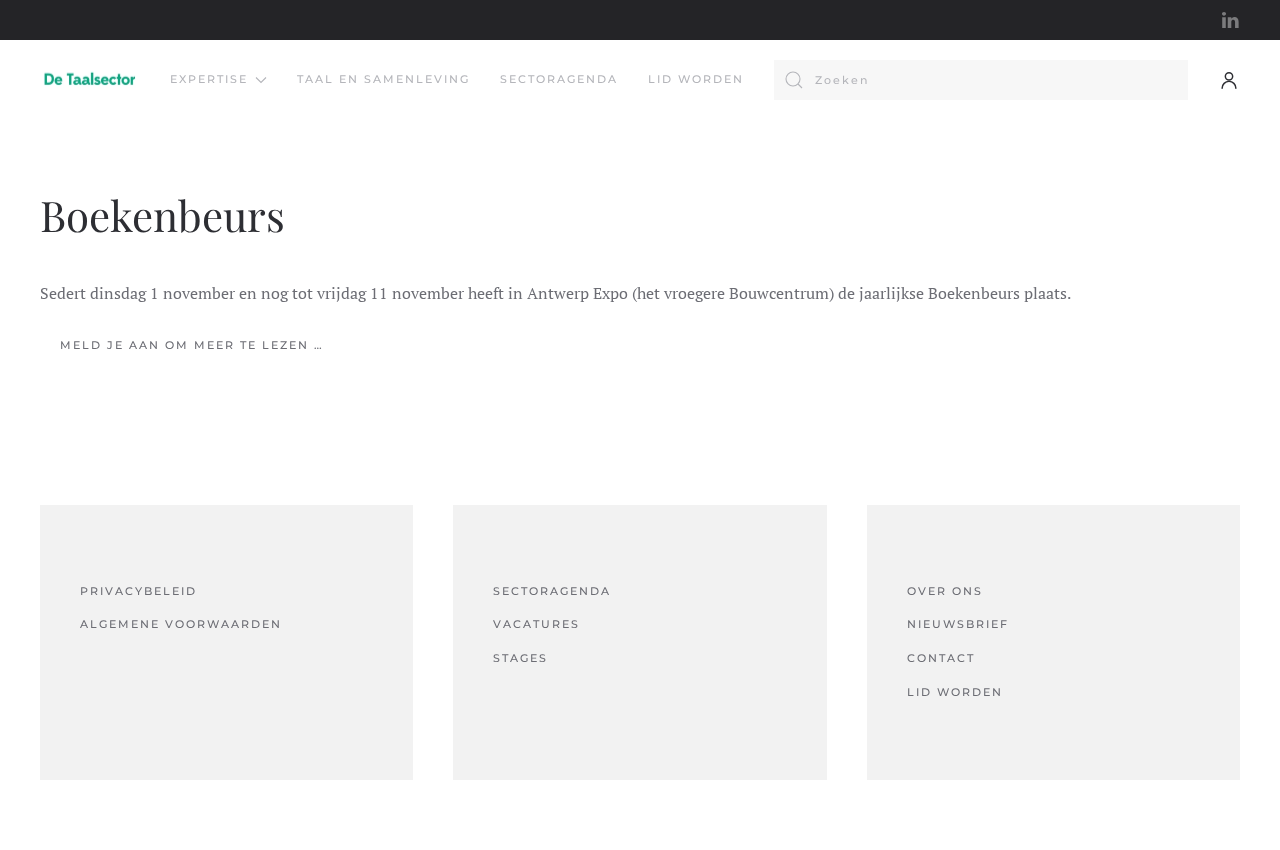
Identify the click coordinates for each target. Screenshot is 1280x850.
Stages (520, 658)
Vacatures (536, 624)
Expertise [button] (209, 79)
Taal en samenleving (383, 79)
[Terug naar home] (90, 80)
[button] (1229, 80)
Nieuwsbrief (958, 624)
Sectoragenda (559, 79)
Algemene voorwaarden (181, 624)
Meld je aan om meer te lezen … (192, 345)
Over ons (945, 591)
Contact (941, 658)
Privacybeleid (138, 591)
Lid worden (696, 79)
